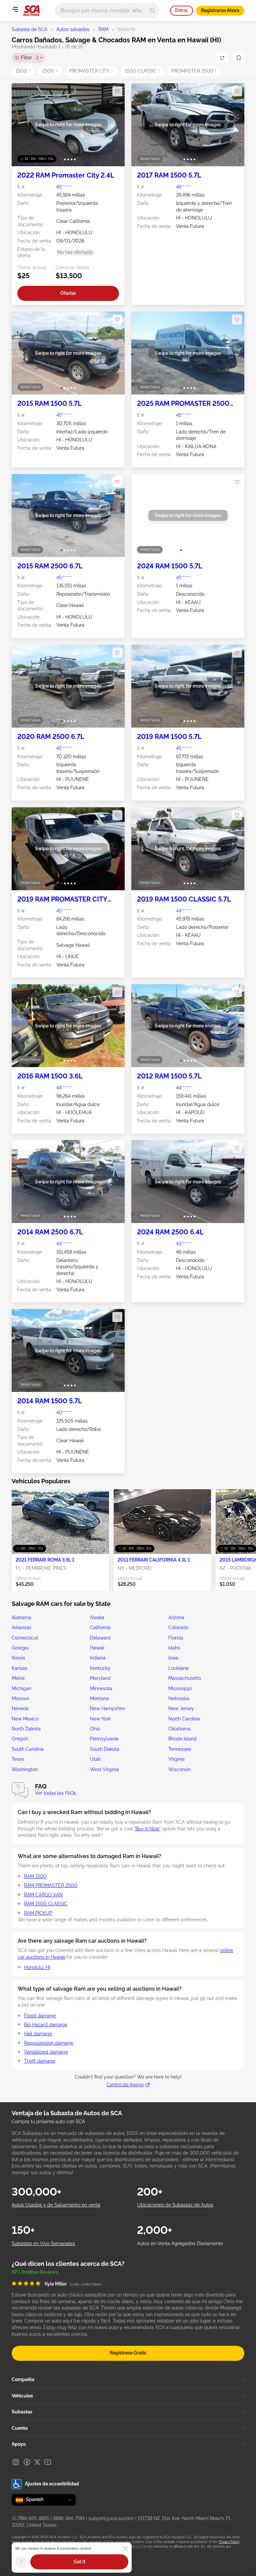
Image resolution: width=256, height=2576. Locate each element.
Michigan (21, 1688)
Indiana (98, 1658)
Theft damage (40, 2061)
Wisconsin (179, 1769)
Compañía (23, 2379)
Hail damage (38, 2034)
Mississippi (180, 1688)
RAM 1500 (35, 1876)
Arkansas (21, 1627)
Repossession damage (49, 2043)
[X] (37, 2462)
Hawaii (97, 1648)
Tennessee (180, 1749)
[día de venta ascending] (222, 58)
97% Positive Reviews (35, 2272)
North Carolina (184, 1719)
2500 (50, 71)
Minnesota (101, 1688)
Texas (18, 1759)
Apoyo (19, 2444)
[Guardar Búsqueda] (239, 58)
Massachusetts (185, 1678)
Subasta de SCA (29, 29)
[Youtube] (48, 2462)
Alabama (21, 1617)
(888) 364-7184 (69, 2518)
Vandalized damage (46, 2052)
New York (100, 1719)
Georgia (20, 1648)
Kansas (19, 1668)
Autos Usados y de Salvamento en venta (56, 2205)
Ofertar (68, 293)
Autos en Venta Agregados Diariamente (180, 2244)
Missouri (20, 1698)
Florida (176, 1638)
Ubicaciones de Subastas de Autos (175, 2205)
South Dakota (105, 1749)
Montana (99, 1698)
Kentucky (100, 1668)
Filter (30, 58)
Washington (25, 1769)
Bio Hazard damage (46, 2025)
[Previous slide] (23, 125)
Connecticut (25, 1638)
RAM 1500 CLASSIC (46, 1904)
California (100, 1627)
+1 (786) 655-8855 (30, 2518)
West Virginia (104, 1769)
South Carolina (28, 1749)
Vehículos (22, 2396)
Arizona (176, 1617)
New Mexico (25, 1719)
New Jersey (181, 1708)
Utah (95, 1759)
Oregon (20, 1739)
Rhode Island (182, 1739)
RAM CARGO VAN (43, 1895)
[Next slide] (113, 125)
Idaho (174, 1648)
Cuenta (20, 2428)
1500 (23, 71)
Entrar (181, 10)
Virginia (176, 1759)
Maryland (100, 1678)
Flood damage (40, 2016)
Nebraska (179, 1698)
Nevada (20, 1708)
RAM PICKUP (38, 1913)
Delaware (100, 1638)
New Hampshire (107, 1708)
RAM (103, 29)
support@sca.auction (111, 2518)
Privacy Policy (229, 2542)
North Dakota (26, 1729)
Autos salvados (73, 29)
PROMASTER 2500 (194, 71)
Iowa (173, 1658)
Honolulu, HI (37, 1967)
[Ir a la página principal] (31, 11)
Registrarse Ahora (220, 10)
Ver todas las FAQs (55, 1793)
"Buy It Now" (147, 1829)
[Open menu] (15, 9)
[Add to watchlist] (117, 91)
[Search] (152, 10)
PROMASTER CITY (91, 71)
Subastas (22, 2412)
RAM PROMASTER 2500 (51, 1885)
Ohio (95, 1729)
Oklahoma (179, 1729)
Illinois (18, 1658)
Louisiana (178, 1668)
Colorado (178, 1627)
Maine (18, 1678)
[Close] (125, 2549)
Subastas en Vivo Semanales (43, 2244)
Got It (79, 2562)
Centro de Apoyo (125, 2085)
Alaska (97, 1617)
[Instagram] (16, 2462)
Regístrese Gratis (128, 2353)
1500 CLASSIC (142, 71)
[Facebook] (27, 2462)
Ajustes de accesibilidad (52, 2484)
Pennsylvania (104, 1739)
